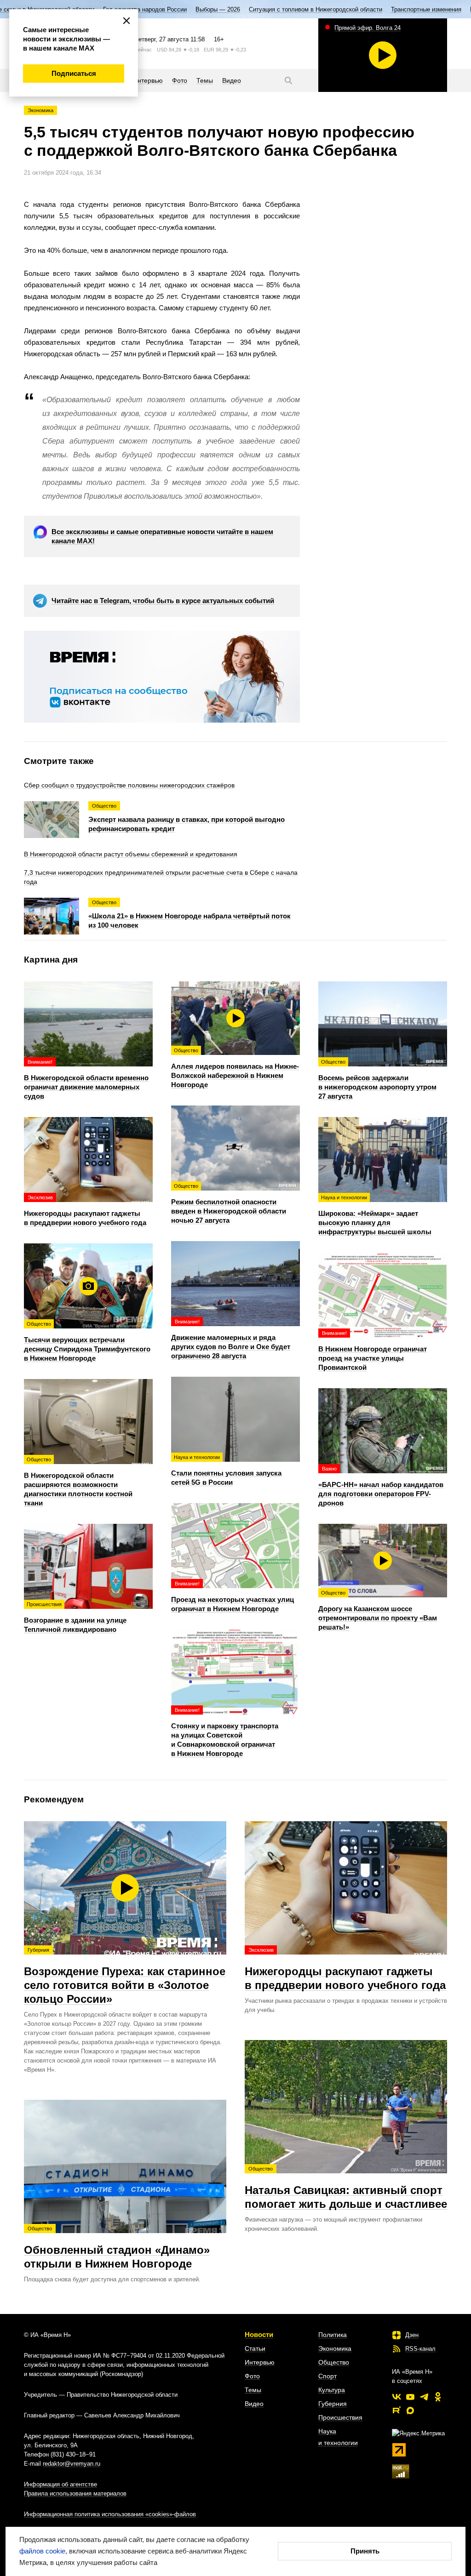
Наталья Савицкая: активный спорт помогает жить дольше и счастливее (346, 2188)
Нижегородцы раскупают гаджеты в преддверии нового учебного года (345, 1969)
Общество (334, 2362)
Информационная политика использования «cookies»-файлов (110, 2514)
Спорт (327, 2376)
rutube (396, 2411)
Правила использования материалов (75, 2493)
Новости (259, 2334)
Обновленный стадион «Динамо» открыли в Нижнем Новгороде (117, 2248)
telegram (424, 2397)
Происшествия (340, 2417)
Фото (252, 2376)
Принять (365, 2551)
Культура (332, 2390)
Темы (253, 2390)
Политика (333, 2335)
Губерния (333, 2404)
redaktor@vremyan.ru (72, 2464)
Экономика (40, 110)
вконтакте (396, 2397)
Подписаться (74, 73)
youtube (410, 2397)
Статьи (255, 2348)
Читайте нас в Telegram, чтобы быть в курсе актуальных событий (163, 601)
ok (438, 2397)
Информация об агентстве (60, 2484)
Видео (254, 2404)
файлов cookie (42, 2551)
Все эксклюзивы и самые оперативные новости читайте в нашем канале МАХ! (162, 536)
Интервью (260, 2362)
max (410, 2411)
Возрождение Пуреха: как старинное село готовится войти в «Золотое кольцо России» (125, 1976)
